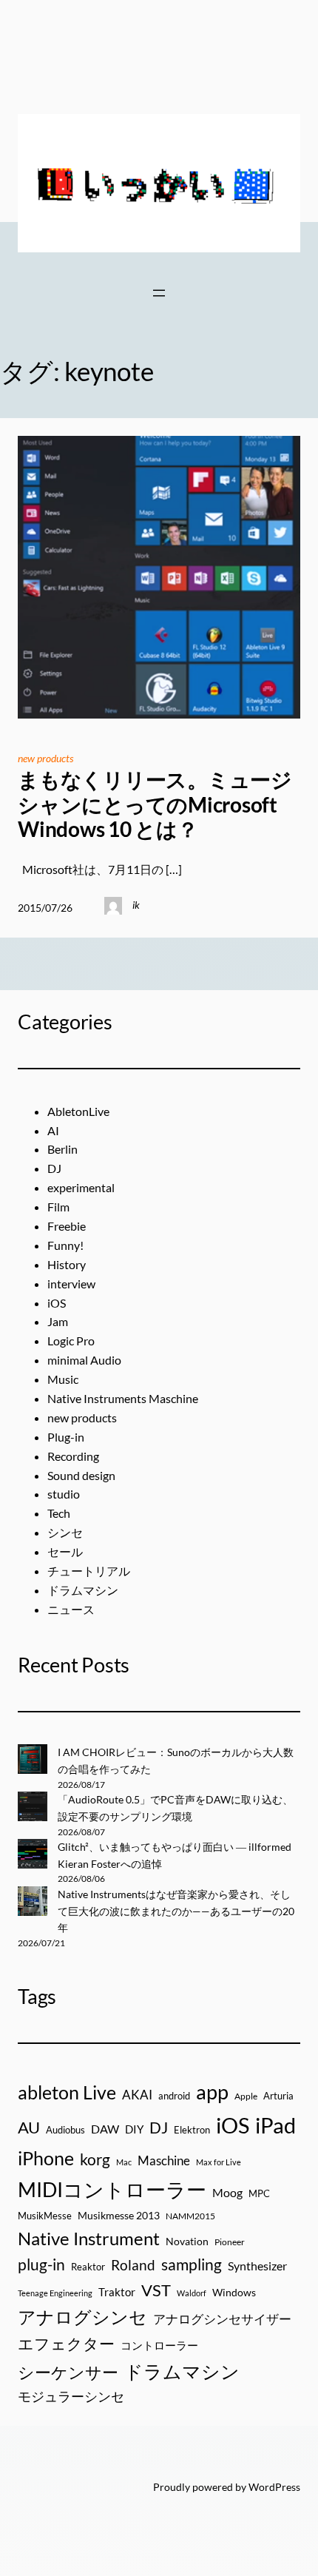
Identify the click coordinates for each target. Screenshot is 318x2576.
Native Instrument (89, 2238)
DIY (134, 2129)
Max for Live (219, 2162)
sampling (192, 2264)
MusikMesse (45, 2216)
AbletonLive (78, 1111)
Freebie (67, 1226)
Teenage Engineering (55, 2293)
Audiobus (65, 2130)
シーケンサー (68, 2372)
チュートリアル (89, 1571)
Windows (234, 2292)
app (212, 2092)
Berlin (62, 1149)
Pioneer (230, 2242)
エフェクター (66, 2344)
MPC (259, 2193)
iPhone (46, 2158)
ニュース (71, 1609)
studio (64, 1494)
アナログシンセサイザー (222, 2319)
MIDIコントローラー (112, 2189)
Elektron (192, 2130)
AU (29, 2128)
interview (71, 1284)
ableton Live (67, 2092)
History (67, 1264)
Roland (133, 2265)
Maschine (164, 2160)
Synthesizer (257, 2266)
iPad (275, 2125)
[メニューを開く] (159, 293)
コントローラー (159, 2345)
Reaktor (88, 2267)
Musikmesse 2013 (119, 2216)
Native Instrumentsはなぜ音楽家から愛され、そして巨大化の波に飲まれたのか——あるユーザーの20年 (176, 1911)
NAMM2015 (190, 2216)
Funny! (65, 1245)
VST (156, 2290)
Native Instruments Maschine (123, 1398)
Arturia (278, 2096)
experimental (81, 1187)
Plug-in (66, 1437)
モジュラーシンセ (71, 2396)
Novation (187, 2242)
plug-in (41, 2264)
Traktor (117, 2292)
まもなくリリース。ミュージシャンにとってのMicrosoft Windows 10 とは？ (155, 804)
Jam (58, 1321)
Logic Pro (71, 1341)
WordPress (274, 2487)
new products (45, 758)
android (174, 2096)
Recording (73, 1456)
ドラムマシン (83, 1590)
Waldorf (192, 2293)
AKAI (137, 2095)
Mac (124, 2162)
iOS (57, 1303)
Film (58, 1207)
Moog (227, 2192)
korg (95, 2159)
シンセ (65, 1532)
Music (63, 1379)
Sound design (81, 1475)
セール (65, 1551)
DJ (54, 1168)
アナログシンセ (82, 2317)
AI (53, 1130)
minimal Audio (84, 1360)
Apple (246, 2096)
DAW (105, 2129)
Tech (59, 1513)
